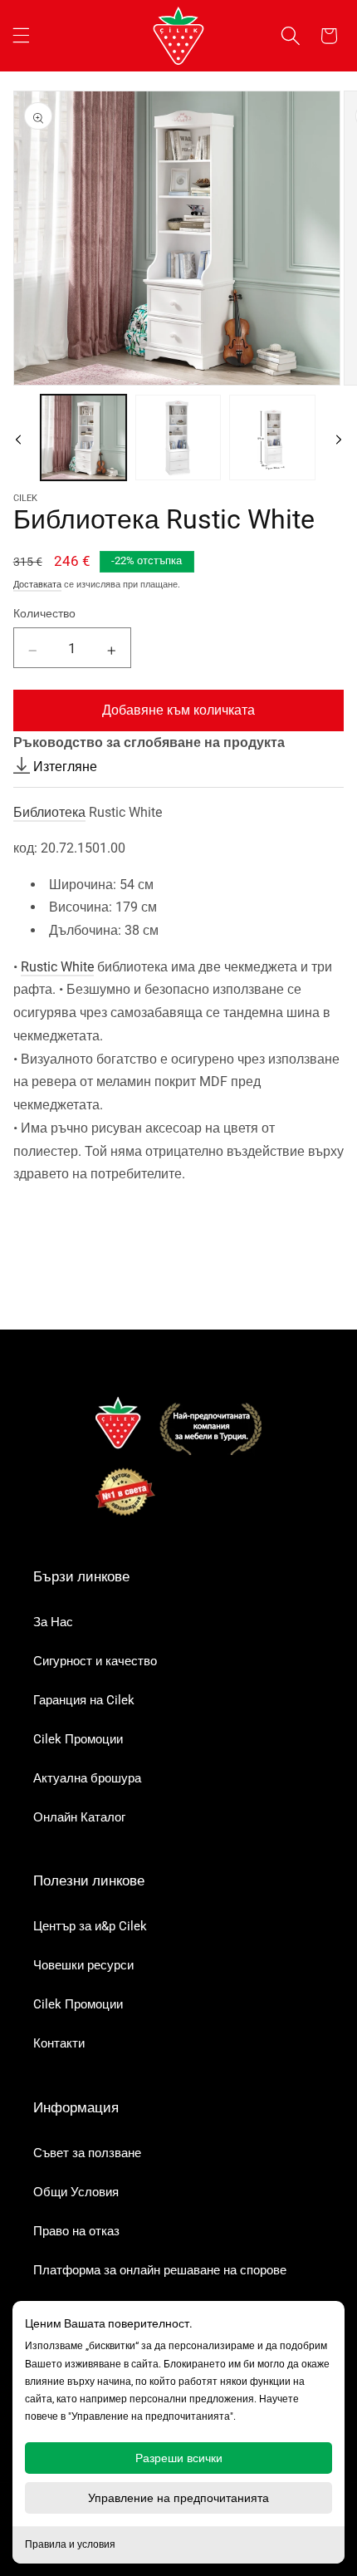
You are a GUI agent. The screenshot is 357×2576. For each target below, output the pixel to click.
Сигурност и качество (95, 1661)
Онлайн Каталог (79, 1817)
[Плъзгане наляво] (18, 437)
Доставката (37, 585)
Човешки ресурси (83, 1965)
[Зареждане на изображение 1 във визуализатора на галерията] (83, 438)
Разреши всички (179, 2458)
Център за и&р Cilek (90, 1926)
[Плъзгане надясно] (339, 437)
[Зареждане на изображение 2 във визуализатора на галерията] (178, 438)
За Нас (53, 1622)
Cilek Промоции (78, 1739)
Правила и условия (70, 2544)
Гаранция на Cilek (84, 1700)
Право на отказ (76, 2231)
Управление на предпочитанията (178, 2498)
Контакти (59, 2043)
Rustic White (57, 967)
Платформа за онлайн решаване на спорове (160, 2270)
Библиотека (49, 812)
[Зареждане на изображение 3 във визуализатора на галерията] (272, 438)
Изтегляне (64, 767)
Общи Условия (76, 2192)
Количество (44, 613)
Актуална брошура (87, 1778)
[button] (21, 36)
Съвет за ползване (87, 2153)
